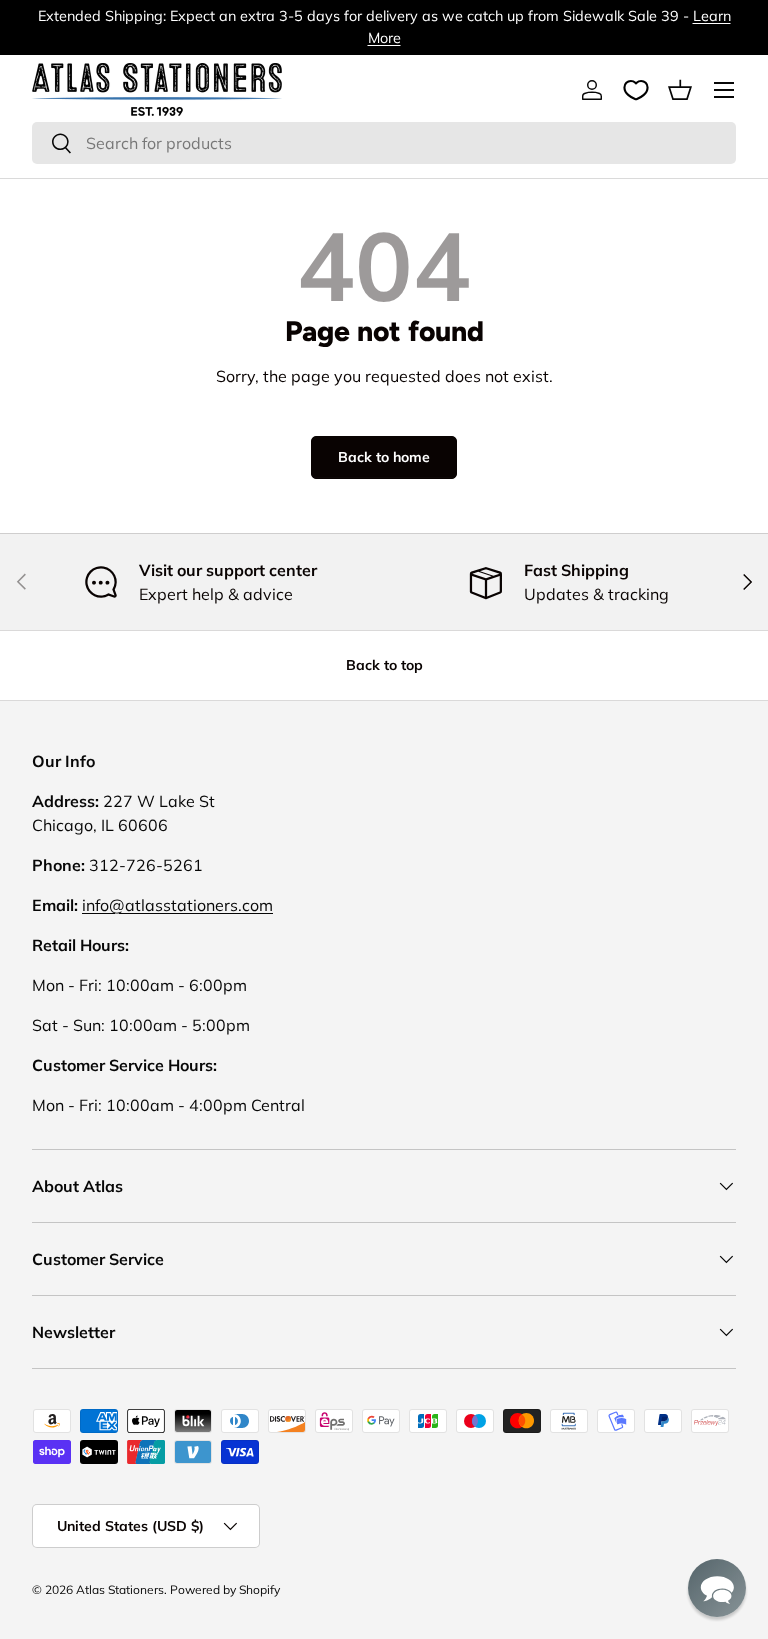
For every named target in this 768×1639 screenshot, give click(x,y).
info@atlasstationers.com (177, 905)
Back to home (384, 457)
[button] (680, 90)
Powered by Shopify (225, 1589)
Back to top (384, 665)
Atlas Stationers (120, 1589)
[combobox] (384, 143)
